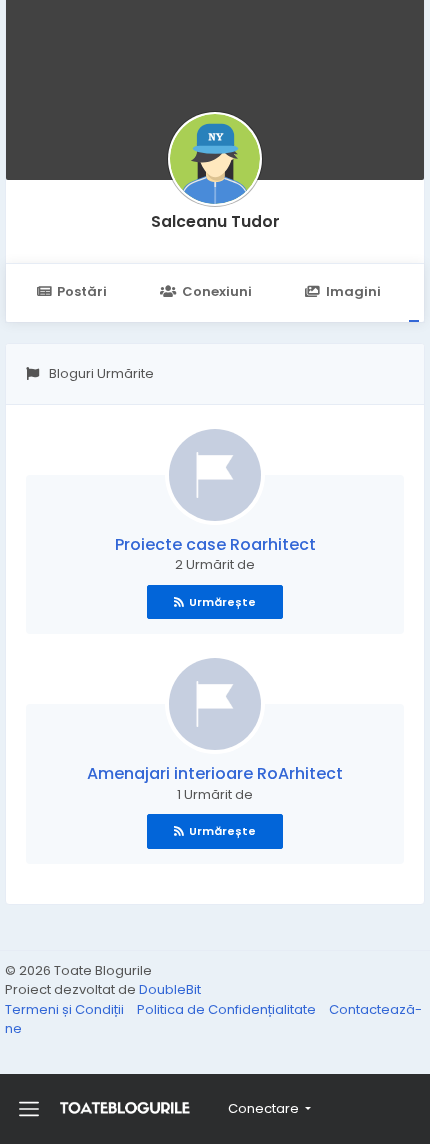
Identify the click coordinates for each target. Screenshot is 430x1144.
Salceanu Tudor (215, 221)
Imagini (353, 291)
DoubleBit (170, 989)
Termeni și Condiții (66, 1009)
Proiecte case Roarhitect (215, 544)
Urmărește (222, 602)
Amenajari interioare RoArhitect (215, 773)
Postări (82, 291)
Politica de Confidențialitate (228, 1009)
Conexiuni (217, 291)
